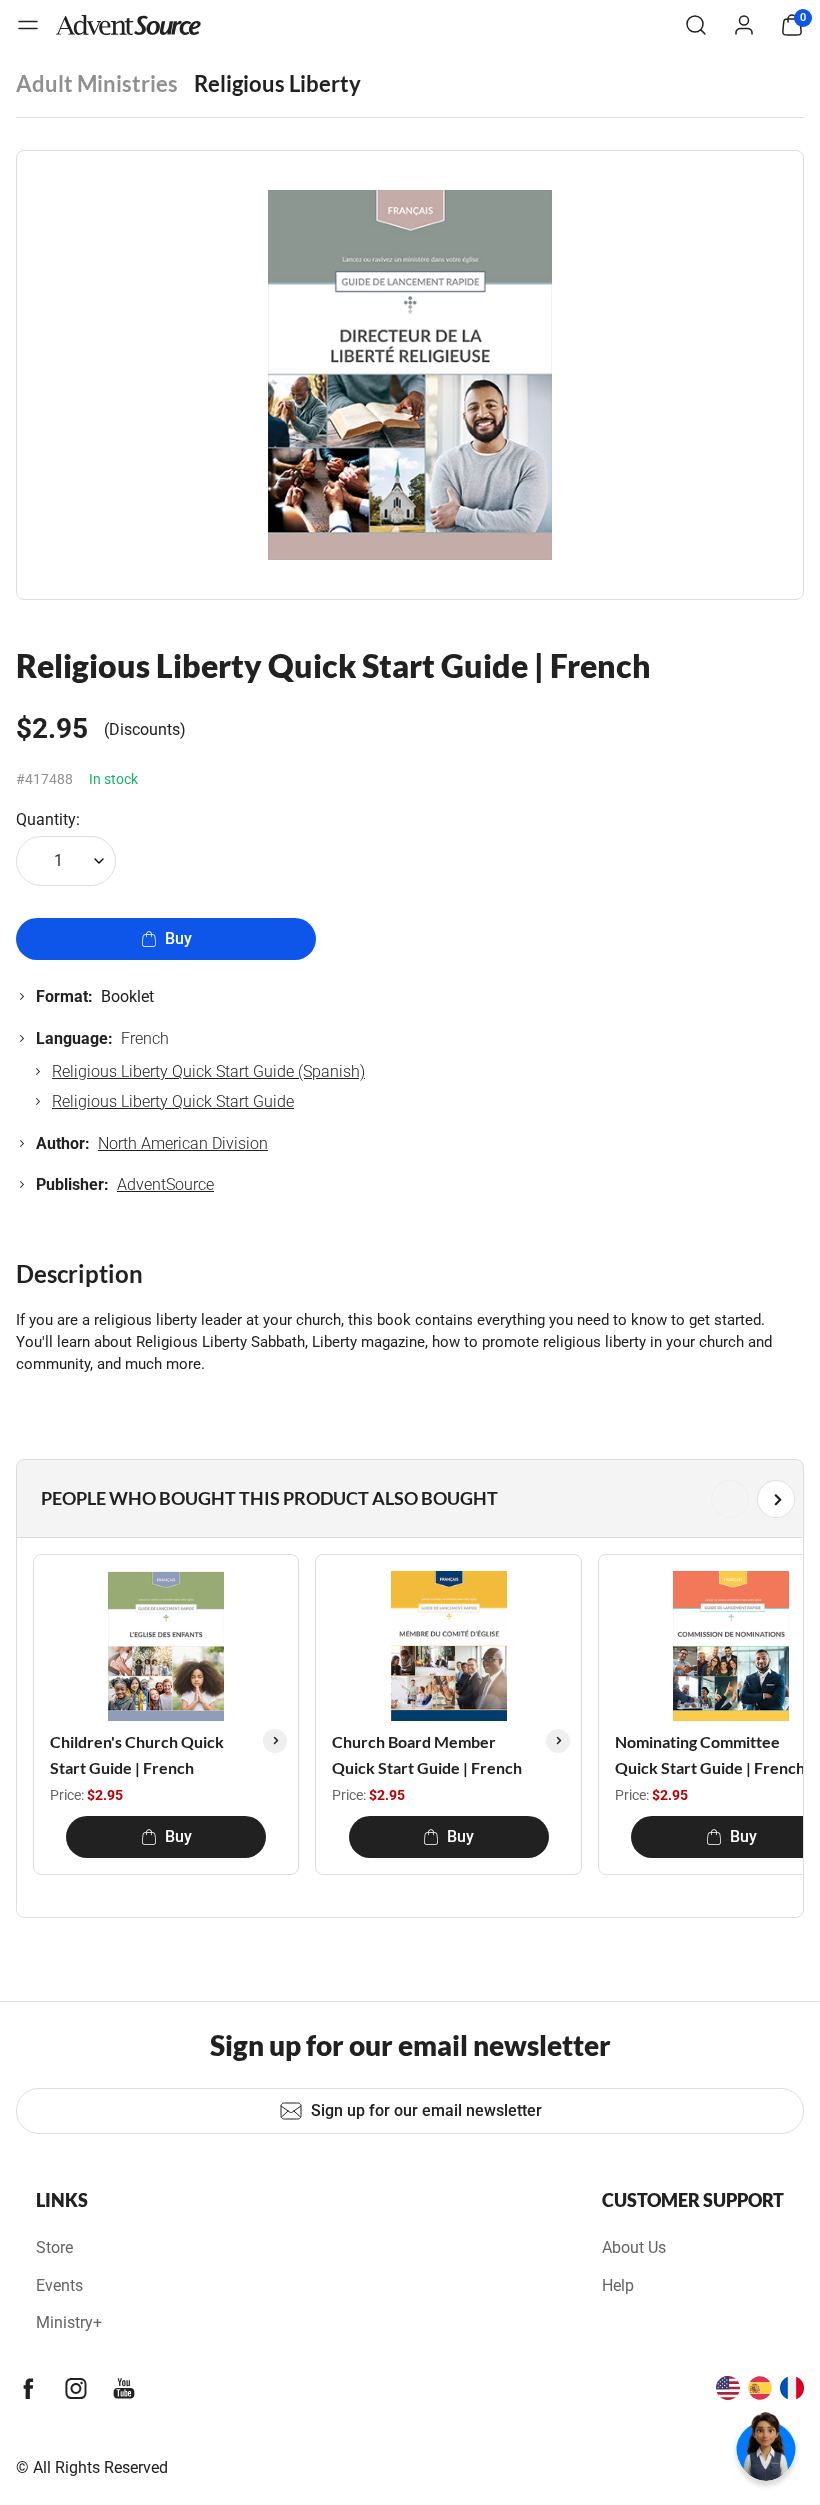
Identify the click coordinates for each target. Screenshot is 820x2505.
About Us (634, 2247)
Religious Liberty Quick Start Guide (173, 1101)
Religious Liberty (277, 83)
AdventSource (165, 1184)
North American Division (183, 1143)
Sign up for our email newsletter (426, 2110)
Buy (178, 938)
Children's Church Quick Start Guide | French (137, 1754)
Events (59, 2285)
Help (618, 2285)
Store (54, 2247)
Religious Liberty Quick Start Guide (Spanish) (208, 1071)
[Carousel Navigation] (406, 1499)
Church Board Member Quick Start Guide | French (427, 1754)
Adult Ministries (97, 83)
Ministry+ (69, 2322)
